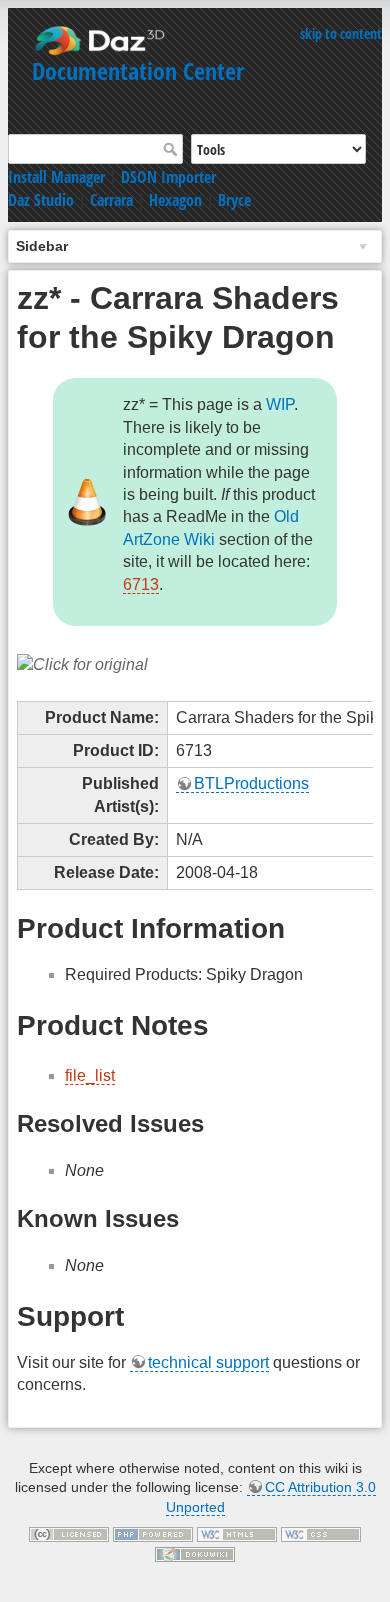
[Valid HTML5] (237, 1533)
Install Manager (56, 177)
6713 (141, 584)
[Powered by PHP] (153, 1533)
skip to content (341, 33)
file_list (90, 1075)
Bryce (234, 200)
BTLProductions (251, 783)
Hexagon (175, 200)
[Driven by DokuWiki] (195, 1553)
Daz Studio (41, 200)
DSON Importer (168, 177)
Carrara (111, 200)
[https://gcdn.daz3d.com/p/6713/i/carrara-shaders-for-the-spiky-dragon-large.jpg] (82, 663)
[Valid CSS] (321, 1533)
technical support (208, 1362)
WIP (280, 404)
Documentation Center (138, 70)
